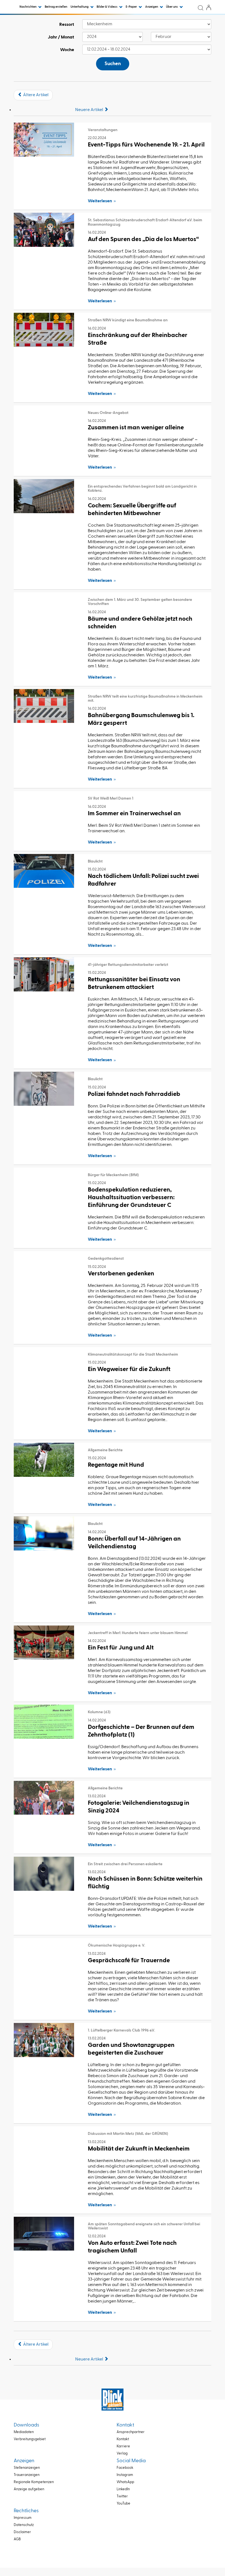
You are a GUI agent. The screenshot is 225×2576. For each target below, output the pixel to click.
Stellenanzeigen (27, 2468)
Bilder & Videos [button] (107, 7)
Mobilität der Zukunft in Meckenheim (139, 2149)
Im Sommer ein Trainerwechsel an (134, 814)
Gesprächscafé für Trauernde (129, 1961)
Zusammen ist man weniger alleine (136, 428)
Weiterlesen (100, 201)
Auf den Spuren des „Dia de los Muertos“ (143, 239)
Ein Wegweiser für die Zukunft (129, 1369)
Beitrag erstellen (56, 7)
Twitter (122, 2496)
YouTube (123, 2504)
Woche (67, 50)
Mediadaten (24, 2432)
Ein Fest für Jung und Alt (121, 1648)
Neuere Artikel (90, 110)
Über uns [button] (172, 7)
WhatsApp (125, 2482)
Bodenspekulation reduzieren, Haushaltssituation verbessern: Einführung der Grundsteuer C (131, 1198)
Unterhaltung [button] (80, 7)
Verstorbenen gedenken (121, 1274)
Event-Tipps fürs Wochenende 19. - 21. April (146, 145)
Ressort (67, 25)
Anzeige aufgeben (29, 2489)
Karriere (123, 2446)
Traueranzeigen (27, 2475)
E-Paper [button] (132, 7)
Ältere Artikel (35, 95)
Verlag (122, 2454)
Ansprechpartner (131, 2432)
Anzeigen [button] (152, 7)
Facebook (125, 2468)
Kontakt (123, 2439)
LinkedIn (123, 2489)
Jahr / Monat (61, 37)
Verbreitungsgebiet (30, 2439)
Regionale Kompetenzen (34, 2482)
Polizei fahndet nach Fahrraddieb (134, 1094)
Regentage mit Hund (116, 1465)
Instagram (125, 2475)
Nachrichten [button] (28, 7)
